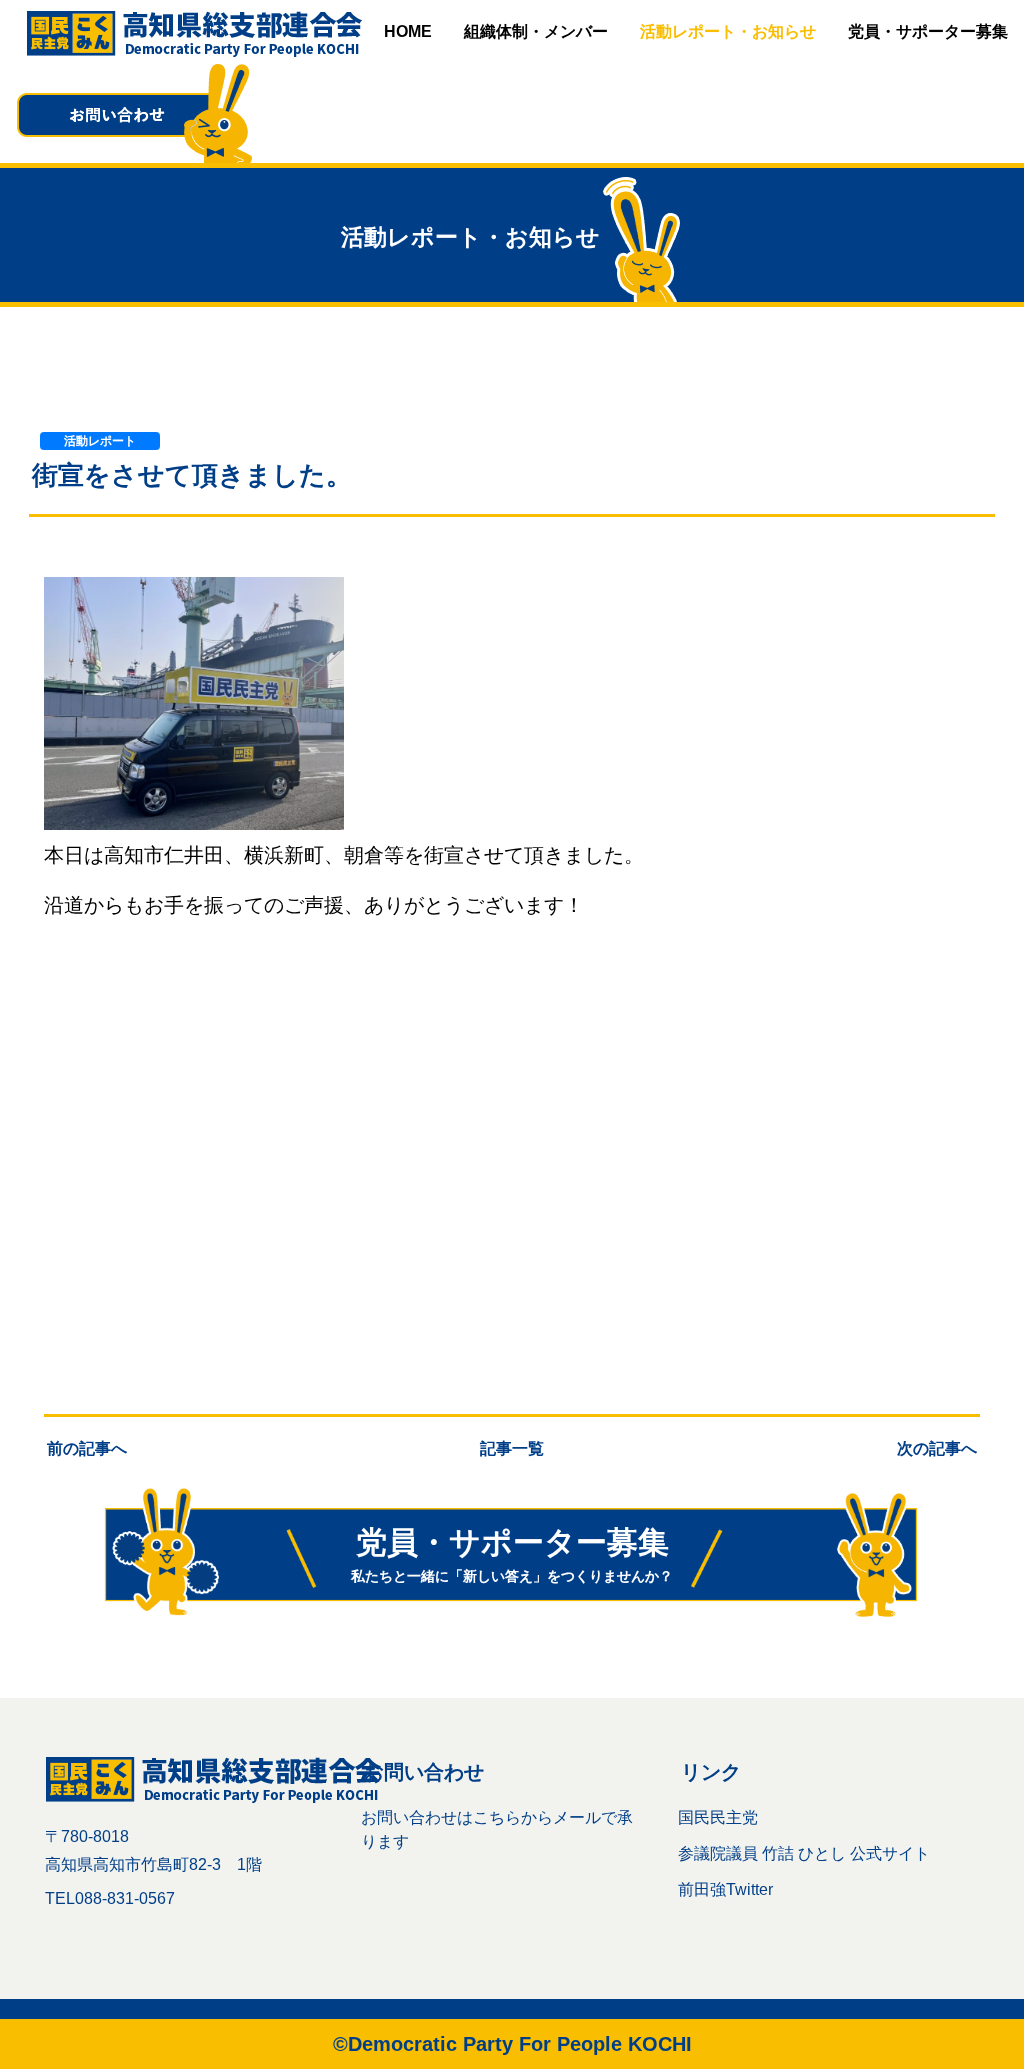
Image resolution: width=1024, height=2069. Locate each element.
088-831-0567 (125, 1898)
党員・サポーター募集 (928, 31)
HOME (408, 31)
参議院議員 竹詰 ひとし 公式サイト (804, 1853)
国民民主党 (718, 1817)
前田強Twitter (725, 1889)
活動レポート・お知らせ (728, 31)
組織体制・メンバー (536, 31)
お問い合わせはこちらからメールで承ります (497, 1829)
